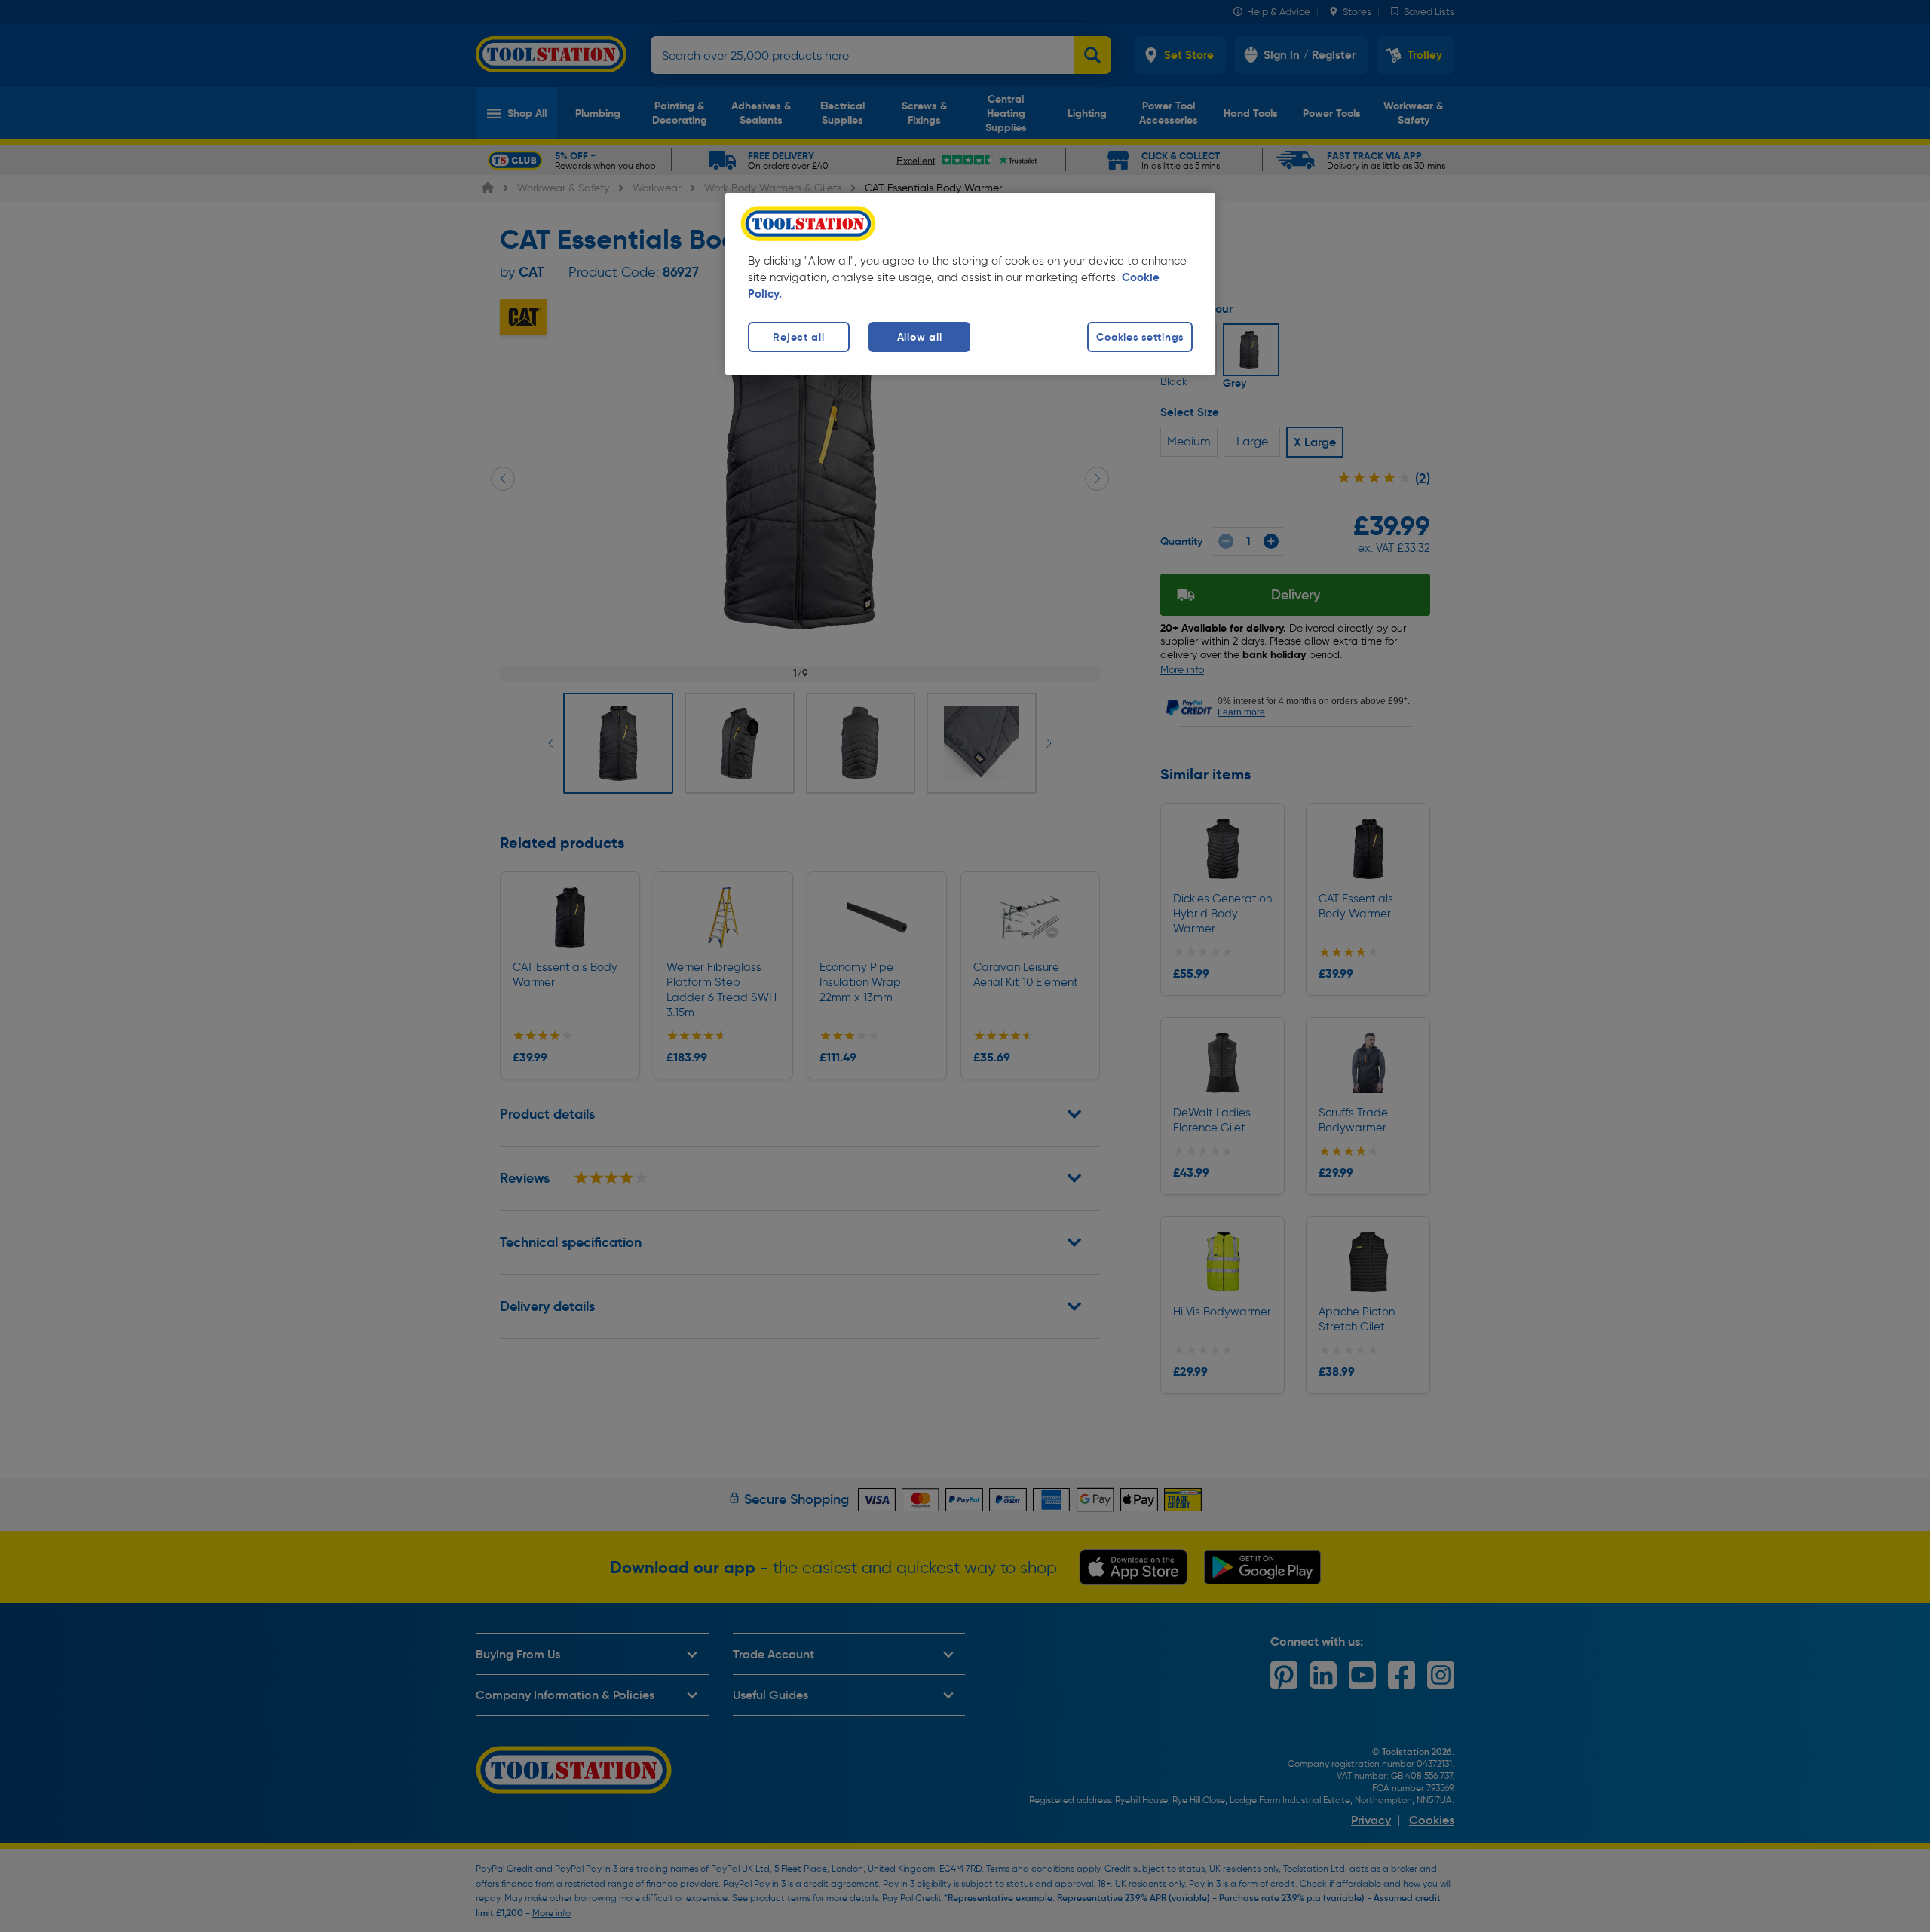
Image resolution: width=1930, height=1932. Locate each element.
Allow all (919, 337)
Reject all (798, 337)
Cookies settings (1140, 337)
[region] (970, 284)
